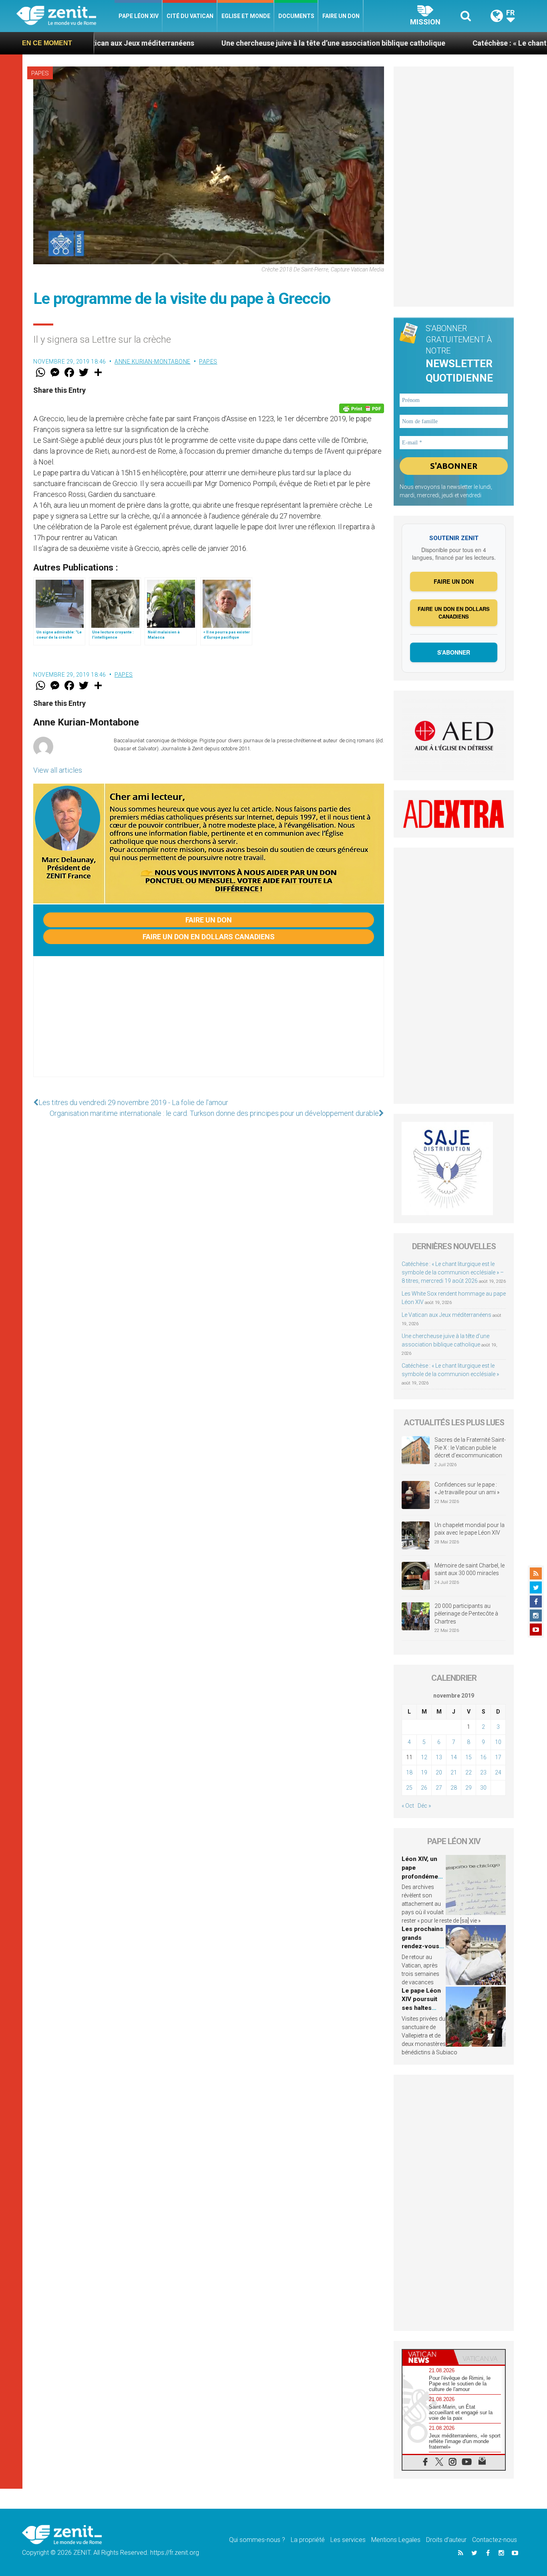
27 (439, 1788)
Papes (40, 73)
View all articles (58, 770)
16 (483, 1757)
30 (483, 1788)
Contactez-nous (495, 2540)
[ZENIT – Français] (65, 16)
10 (498, 1742)
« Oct (408, 1806)
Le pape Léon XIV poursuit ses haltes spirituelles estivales (421, 2008)
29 (469, 1788)
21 (454, 1772)
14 (454, 1757)
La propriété (308, 2540)
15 (469, 1757)
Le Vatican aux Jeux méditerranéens (446, 1315)
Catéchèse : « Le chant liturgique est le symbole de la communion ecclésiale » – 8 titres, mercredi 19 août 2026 (453, 1272)
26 (424, 1788)
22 (469, 1772)
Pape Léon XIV (139, 16)
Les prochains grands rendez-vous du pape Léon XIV (422, 1946)
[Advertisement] (209, 1025)
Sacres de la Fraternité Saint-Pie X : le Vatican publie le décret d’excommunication (470, 1448)
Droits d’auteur (446, 2540)
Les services (348, 2540)
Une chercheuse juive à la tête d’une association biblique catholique (246, 43)
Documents (296, 16)
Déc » (424, 1806)
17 (498, 1757)
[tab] (428, 2357)
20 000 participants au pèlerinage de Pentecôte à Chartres (466, 1614)
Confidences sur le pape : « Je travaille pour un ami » (468, 1489)
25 (409, 1788)
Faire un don (341, 16)
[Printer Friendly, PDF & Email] (362, 408)
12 (424, 1757)
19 (424, 1772)
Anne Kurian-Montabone (153, 362)
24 (498, 1772)
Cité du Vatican (190, 16)
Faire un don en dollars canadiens (209, 937)
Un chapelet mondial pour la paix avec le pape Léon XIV (470, 1529)
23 (483, 1772)
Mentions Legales (396, 2540)
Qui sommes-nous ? (257, 2540)
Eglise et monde (246, 16)
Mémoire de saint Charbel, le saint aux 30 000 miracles (470, 1569)
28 (454, 1788)
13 (439, 1757)
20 (439, 1772)
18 (409, 1772)
